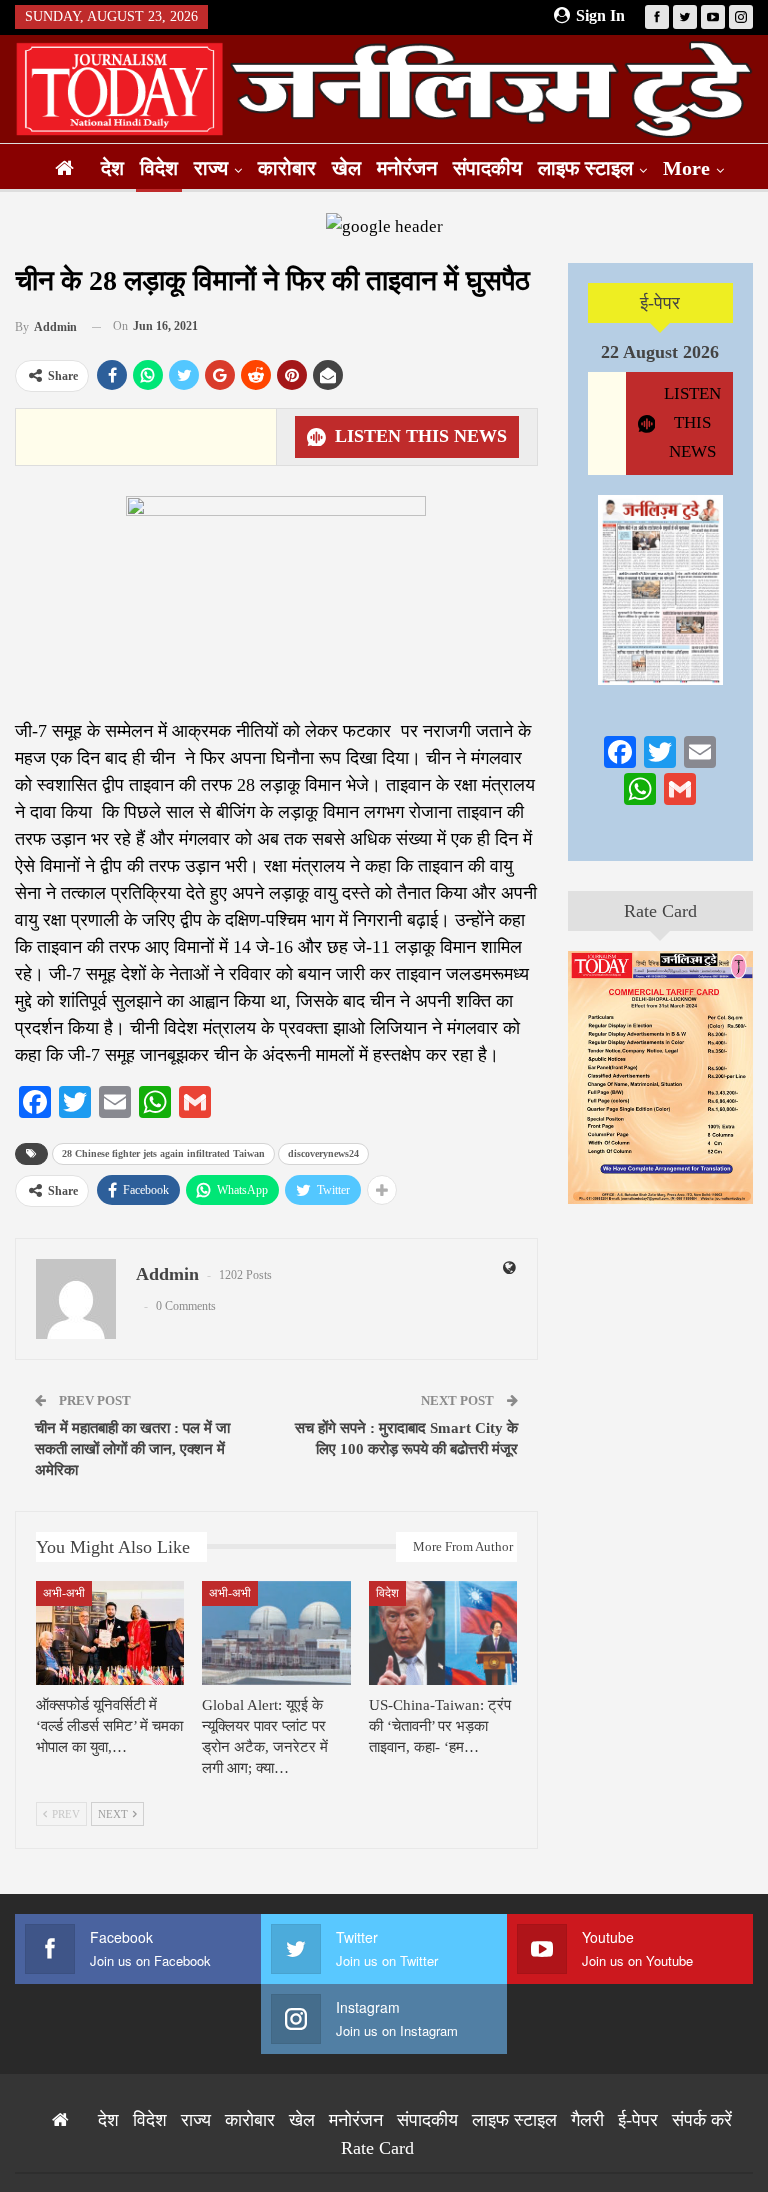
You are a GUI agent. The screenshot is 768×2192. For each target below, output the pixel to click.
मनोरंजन (407, 168)
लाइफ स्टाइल (585, 168)
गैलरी (587, 2120)
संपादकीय (487, 168)
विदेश (159, 168)
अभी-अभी (64, 1593)
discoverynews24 (323, 1153)
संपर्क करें (702, 2120)
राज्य (211, 168)
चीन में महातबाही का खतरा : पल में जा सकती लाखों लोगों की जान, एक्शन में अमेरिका (132, 1449)
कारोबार (287, 168)
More (686, 168)
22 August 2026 (660, 352)
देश (112, 168)
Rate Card (660, 911)
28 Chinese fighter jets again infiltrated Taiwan (163, 1153)
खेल (346, 168)
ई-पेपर (660, 303)
